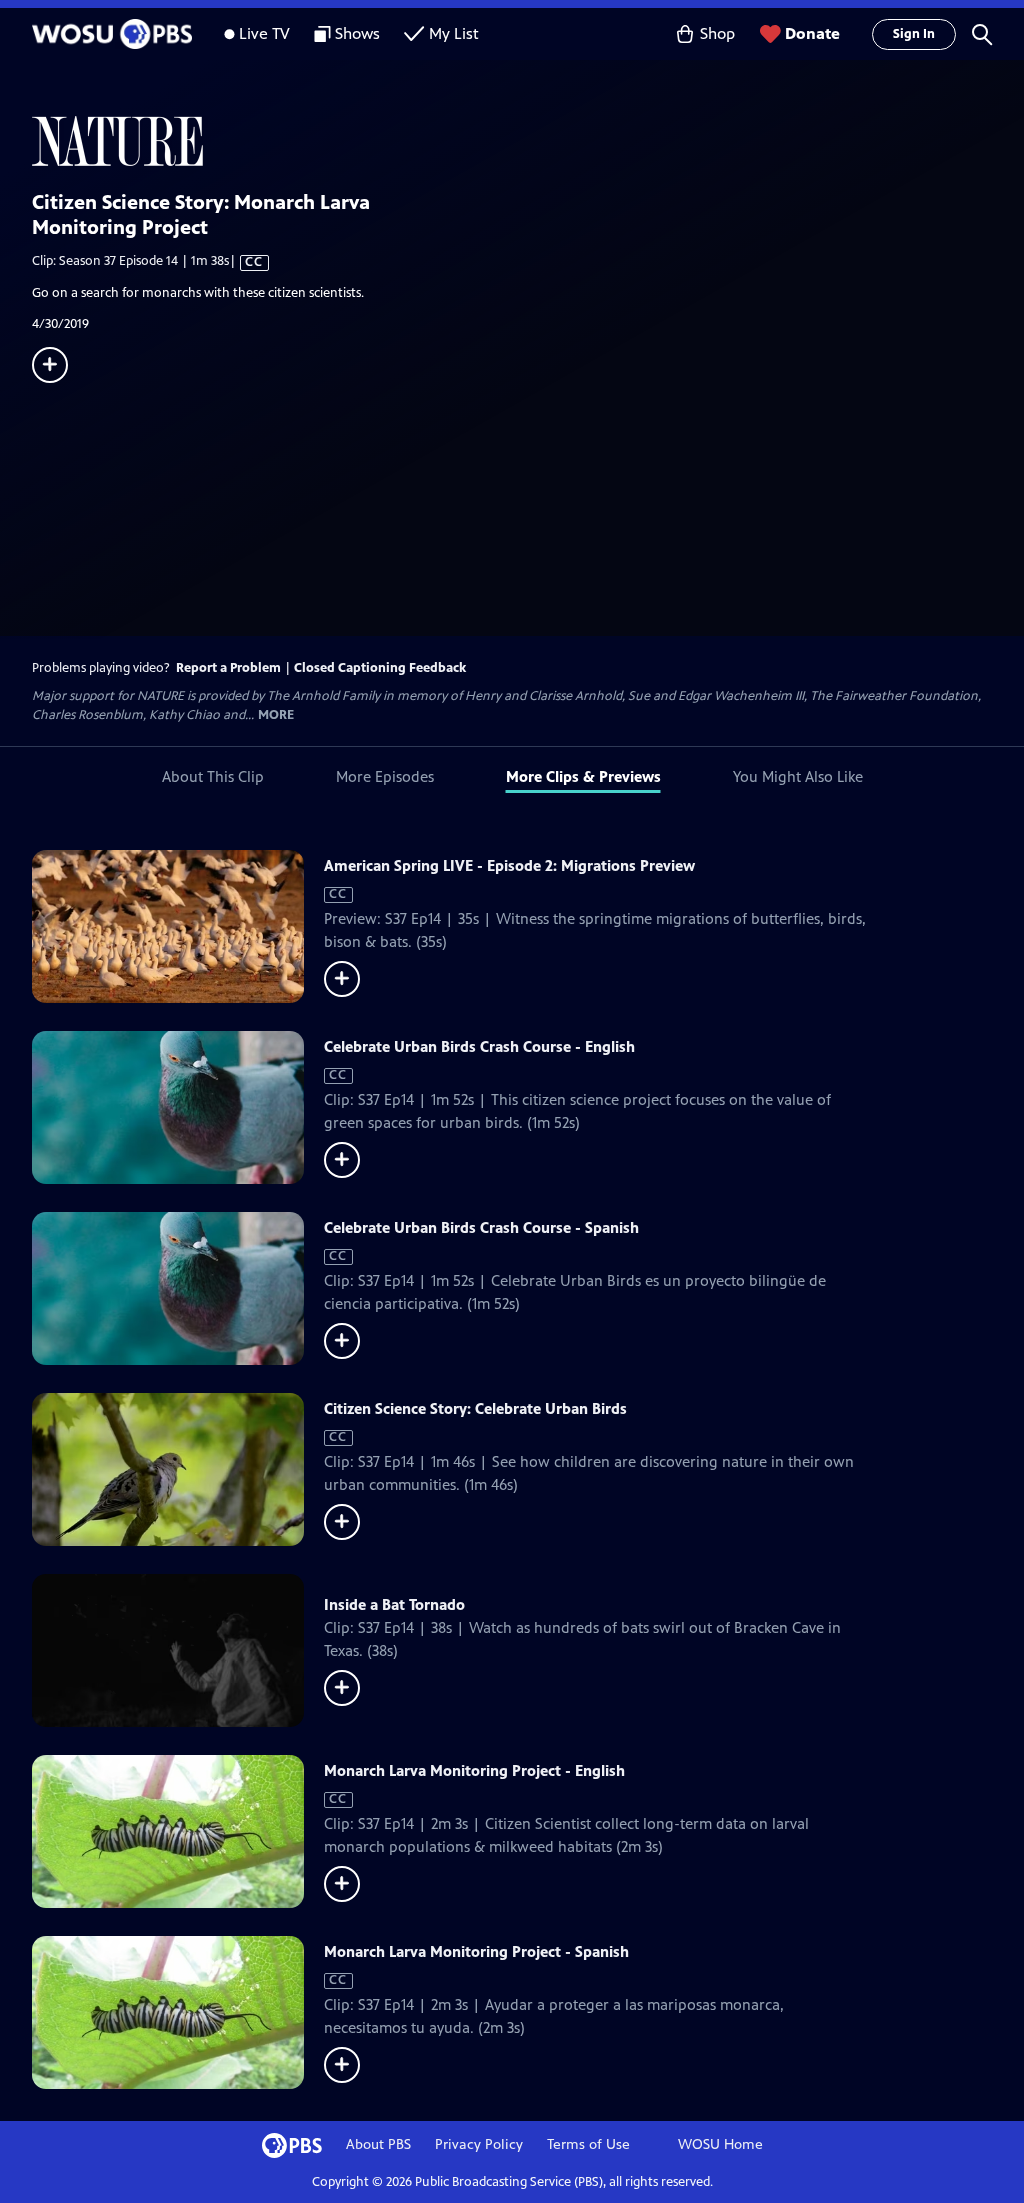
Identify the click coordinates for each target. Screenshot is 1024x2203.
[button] (982, 34)
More (276, 715)
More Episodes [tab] (385, 776)
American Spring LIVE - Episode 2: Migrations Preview (509, 865)
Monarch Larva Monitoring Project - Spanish (476, 1951)
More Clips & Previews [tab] (583, 776)
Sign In (914, 34)
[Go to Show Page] (528, 141)
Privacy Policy (479, 2144)
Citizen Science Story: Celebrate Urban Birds (475, 1408)
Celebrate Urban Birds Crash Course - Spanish (481, 1227)
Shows (357, 33)
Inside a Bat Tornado (394, 1604)
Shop (717, 33)
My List (454, 33)
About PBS (378, 2144)
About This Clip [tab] (213, 776)
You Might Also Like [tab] (798, 776)
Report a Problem (228, 668)
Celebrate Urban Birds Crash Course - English (479, 1046)
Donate (812, 33)
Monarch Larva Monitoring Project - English (474, 1770)
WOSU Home (720, 2144)
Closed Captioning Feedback (380, 668)
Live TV (264, 33)
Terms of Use (588, 2144)
